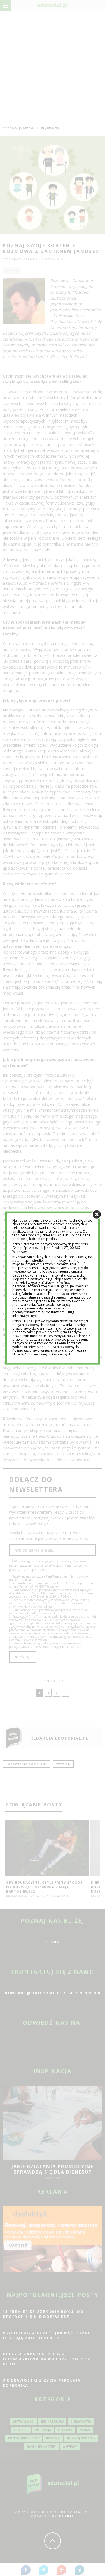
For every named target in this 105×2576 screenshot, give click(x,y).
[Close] (97, 1215)
